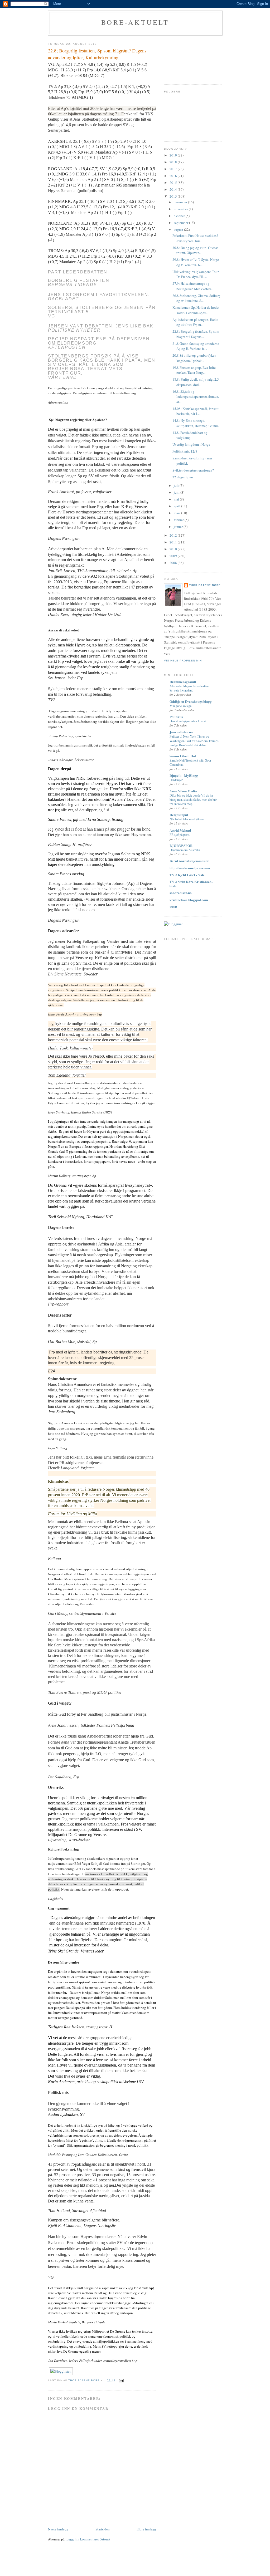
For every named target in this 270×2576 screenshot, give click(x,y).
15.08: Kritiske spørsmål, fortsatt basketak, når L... (196, 411)
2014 (174, 189)
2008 (174, 563)
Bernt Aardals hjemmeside (189, 861)
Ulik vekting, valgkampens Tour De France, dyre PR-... (196, 274)
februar (179, 520)
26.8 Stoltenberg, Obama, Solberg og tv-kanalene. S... (196, 298)
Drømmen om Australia (185, 850)
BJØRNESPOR (181, 845)
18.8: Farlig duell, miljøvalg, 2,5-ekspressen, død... (196, 382)
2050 (173, 907)
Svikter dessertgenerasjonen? (193, 470)
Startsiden (103, 2529)
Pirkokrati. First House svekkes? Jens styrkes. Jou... (195, 238)
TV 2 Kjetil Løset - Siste (187, 875)
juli (177, 485)
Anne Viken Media (183, 791)
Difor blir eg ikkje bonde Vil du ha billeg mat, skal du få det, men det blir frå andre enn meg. (193, 799)
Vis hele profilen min (183, 661)
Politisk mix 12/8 (185, 451)
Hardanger (176, 780)
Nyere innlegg (58, 2529)
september (181, 223)
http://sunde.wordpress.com (190, 868)
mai (177, 499)
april (177, 506)
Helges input (179, 815)
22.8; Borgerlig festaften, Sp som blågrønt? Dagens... (196, 334)
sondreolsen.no (181, 893)
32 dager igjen (183, 477)
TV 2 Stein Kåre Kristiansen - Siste (191, 884)
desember (181, 202)
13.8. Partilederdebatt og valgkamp (190, 435)
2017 (174, 169)
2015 (174, 183)
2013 (174, 196)
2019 (174, 155)
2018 (174, 162)
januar (179, 527)
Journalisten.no (181, 732)
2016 (174, 176)
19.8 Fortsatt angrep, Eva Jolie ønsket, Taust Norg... (194, 370)
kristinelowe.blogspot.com (189, 900)
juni (177, 492)
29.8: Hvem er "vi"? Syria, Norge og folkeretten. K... (196, 262)
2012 (174, 535)
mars (177, 513)
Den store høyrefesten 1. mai (188, 721)
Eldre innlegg (146, 2529)
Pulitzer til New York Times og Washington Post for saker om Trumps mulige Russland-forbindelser (194, 740)
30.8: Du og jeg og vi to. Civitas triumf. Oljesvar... (195, 250)
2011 (174, 542)
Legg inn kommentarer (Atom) (88, 2539)
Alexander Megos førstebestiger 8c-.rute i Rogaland (190, 688)
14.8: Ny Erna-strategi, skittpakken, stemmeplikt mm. (196, 423)
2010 (174, 549)
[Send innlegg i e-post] (121, 2380)
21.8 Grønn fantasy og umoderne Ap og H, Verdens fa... (196, 346)
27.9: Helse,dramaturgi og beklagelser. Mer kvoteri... (193, 286)
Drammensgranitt (183, 682)
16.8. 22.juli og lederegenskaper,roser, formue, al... (196, 397)
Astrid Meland (180, 830)
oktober (180, 216)
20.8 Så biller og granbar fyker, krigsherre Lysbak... (194, 358)
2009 (174, 556)
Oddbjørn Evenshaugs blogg (191, 701)
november (181, 209)
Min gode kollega (180, 706)
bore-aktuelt (135, 22)
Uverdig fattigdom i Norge (191, 444)
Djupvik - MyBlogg (184, 775)
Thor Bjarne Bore (205, 585)
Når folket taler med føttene (187, 819)
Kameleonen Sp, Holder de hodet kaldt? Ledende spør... (196, 310)
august (179, 229)
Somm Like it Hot (183, 756)
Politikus (176, 717)
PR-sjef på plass (180, 835)
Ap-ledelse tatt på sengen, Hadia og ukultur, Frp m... (195, 322)
